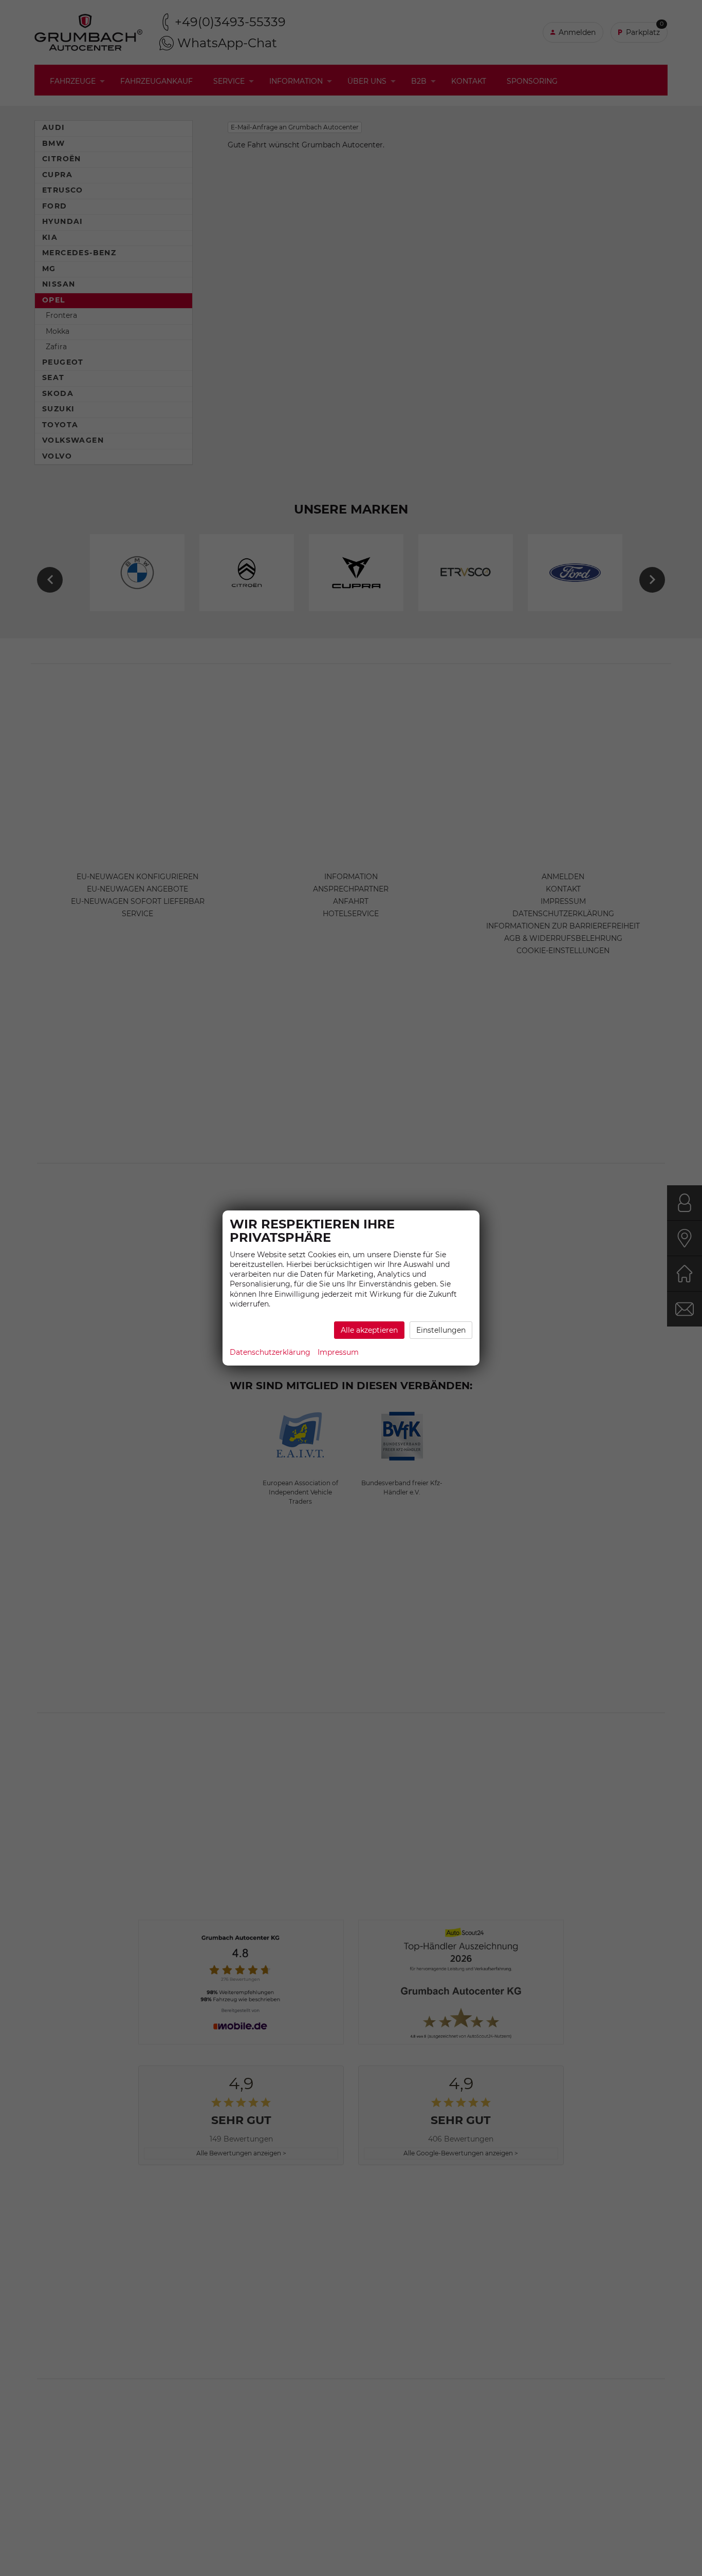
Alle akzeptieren (369, 1330)
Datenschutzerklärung (270, 1352)
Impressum (338, 1352)
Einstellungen (441, 1330)
